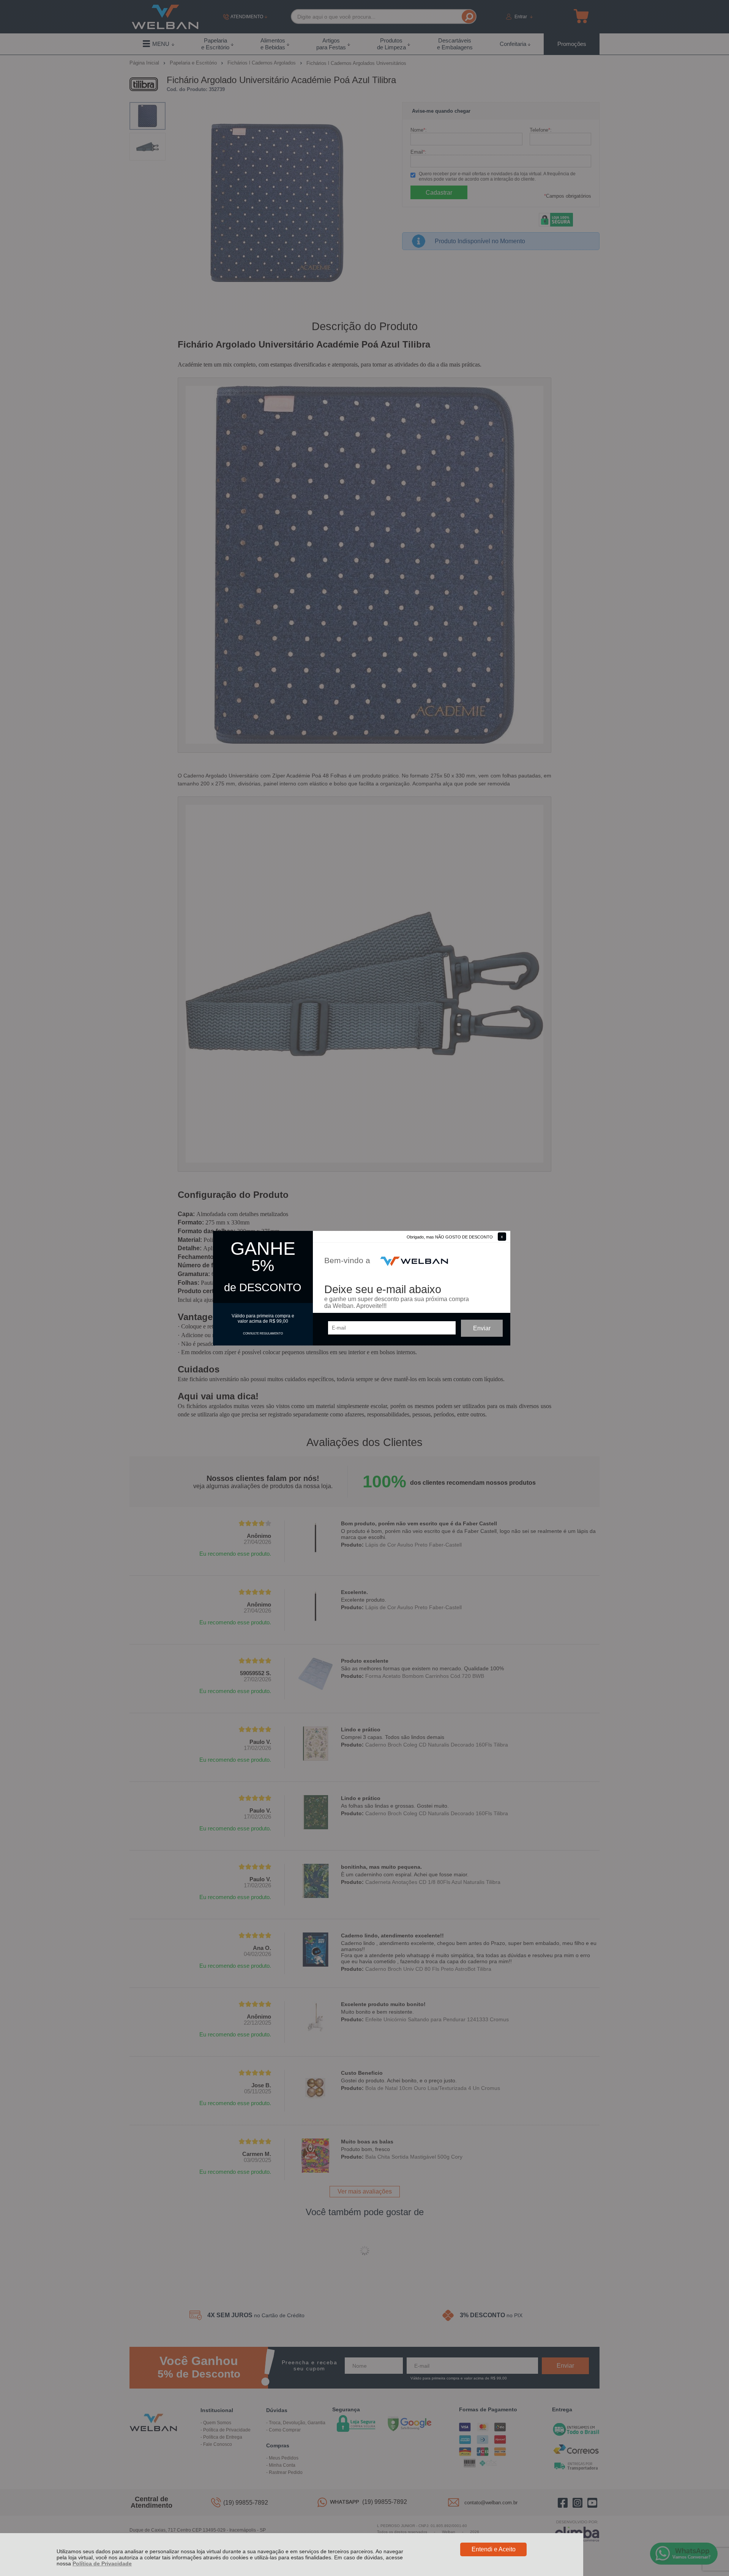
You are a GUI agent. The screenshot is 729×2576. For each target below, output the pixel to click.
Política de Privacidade (102, 2563)
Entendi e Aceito (494, 2549)
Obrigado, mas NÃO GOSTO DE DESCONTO (450, 1237)
